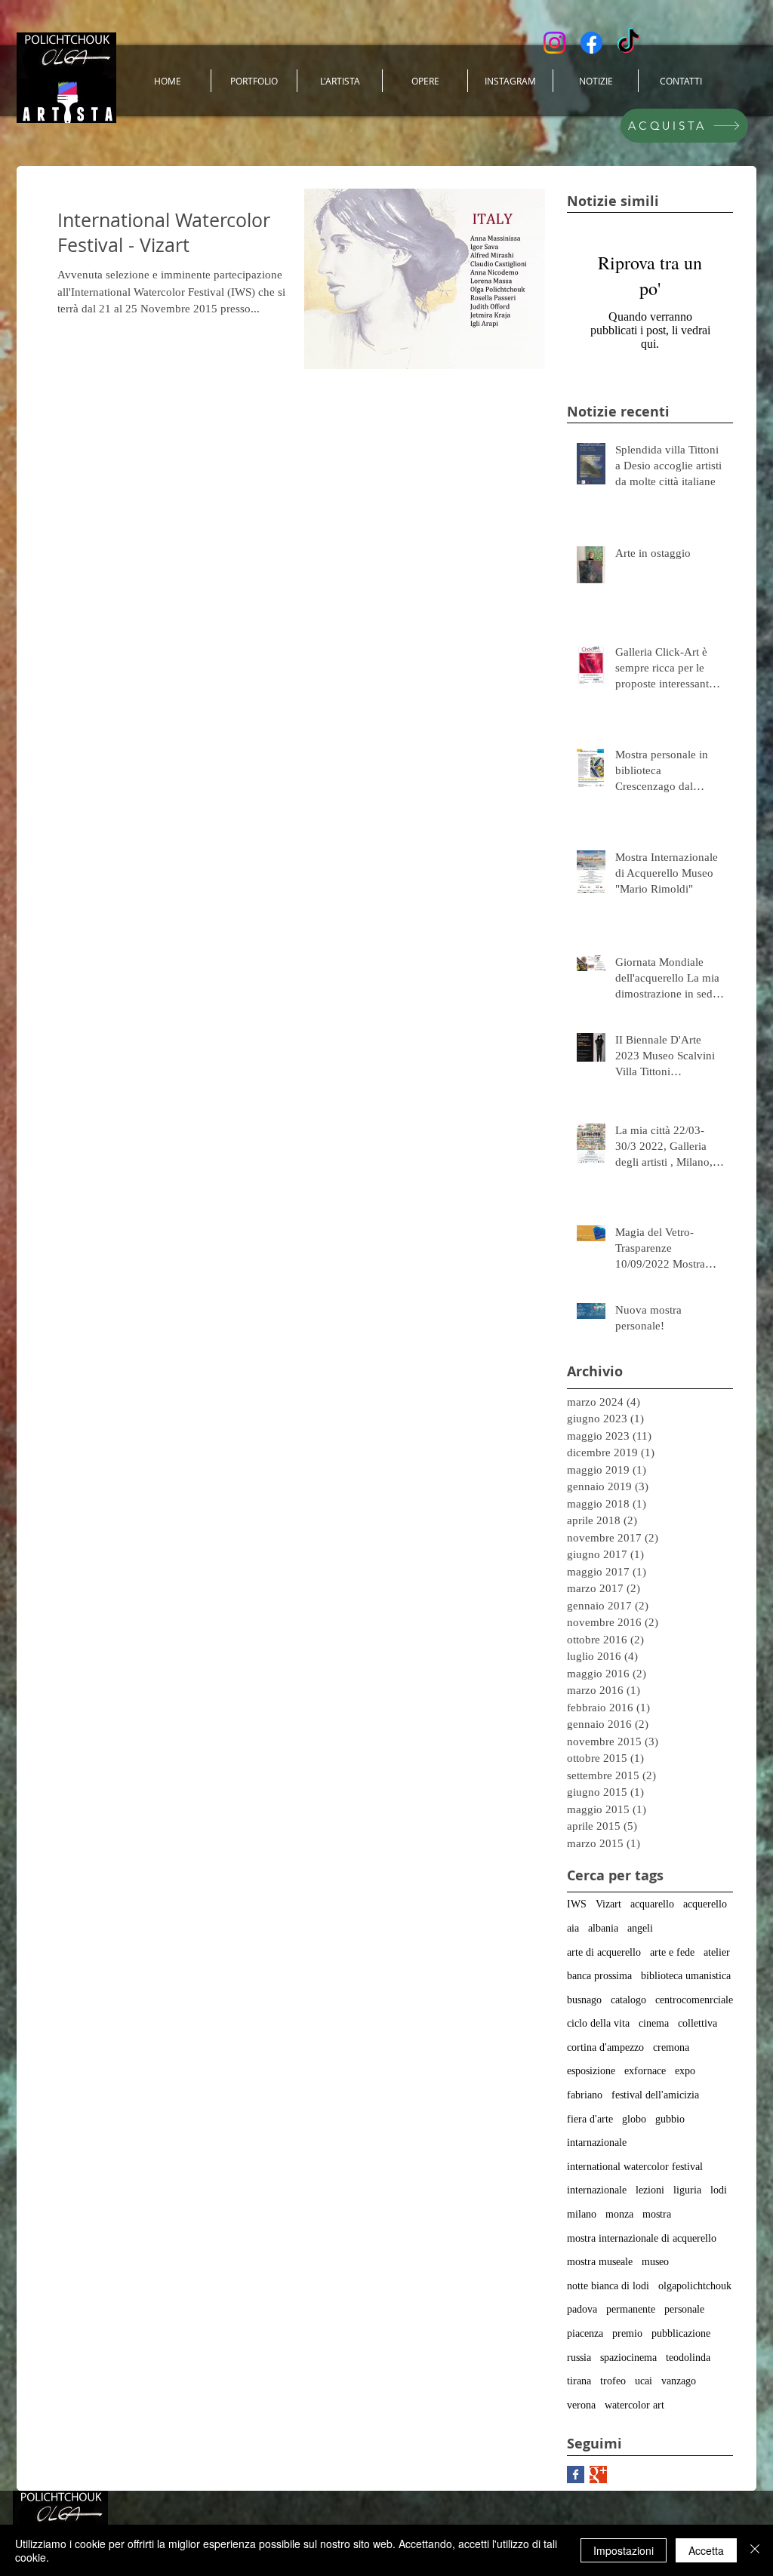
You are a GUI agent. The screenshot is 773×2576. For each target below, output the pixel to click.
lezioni (650, 2190)
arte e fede (672, 1952)
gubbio (670, 2119)
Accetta (706, 2550)
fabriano (585, 2095)
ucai (644, 2381)
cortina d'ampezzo (605, 2047)
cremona (671, 2047)
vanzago (679, 2381)
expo (685, 2071)
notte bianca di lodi (608, 2286)
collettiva (698, 2023)
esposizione (591, 2071)
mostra (657, 2214)
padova (582, 2309)
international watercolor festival (635, 2167)
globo (634, 2119)
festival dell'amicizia (655, 2095)
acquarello (652, 1904)
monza (619, 2214)
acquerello (705, 1904)
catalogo (628, 2000)
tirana (579, 2381)
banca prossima (599, 1976)
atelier (717, 1952)
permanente (631, 2309)
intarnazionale (597, 2143)
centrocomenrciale (694, 2000)
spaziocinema (628, 2358)
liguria (687, 2190)
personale (684, 2309)
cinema (654, 2023)
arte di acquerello (604, 1952)
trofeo (613, 2381)
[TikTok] (628, 43)
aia (573, 1928)
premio (627, 2333)
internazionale (597, 2190)
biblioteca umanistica (686, 1976)
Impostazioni (624, 2550)
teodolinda (688, 2358)
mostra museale (600, 2262)
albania (603, 1928)
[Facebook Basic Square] (576, 2475)
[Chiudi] (755, 2550)
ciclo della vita (598, 2023)
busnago (584, 2000)
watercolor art (634, 2405)
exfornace (645, 2071)
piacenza (585, 2333)
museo (655, 2262)
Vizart (608, 1904)
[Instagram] (554, 43)
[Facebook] (591, 43)
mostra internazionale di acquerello (642, 2238)
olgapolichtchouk (695, 2286)
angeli (640, 1928)
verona (581, 2405)
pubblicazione (681, 2333)
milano (582, 2214)
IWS (577, 1904)
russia (579, 2358)
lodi (719, 2190)
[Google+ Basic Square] (598, 2475)
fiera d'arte (590, 2119)
